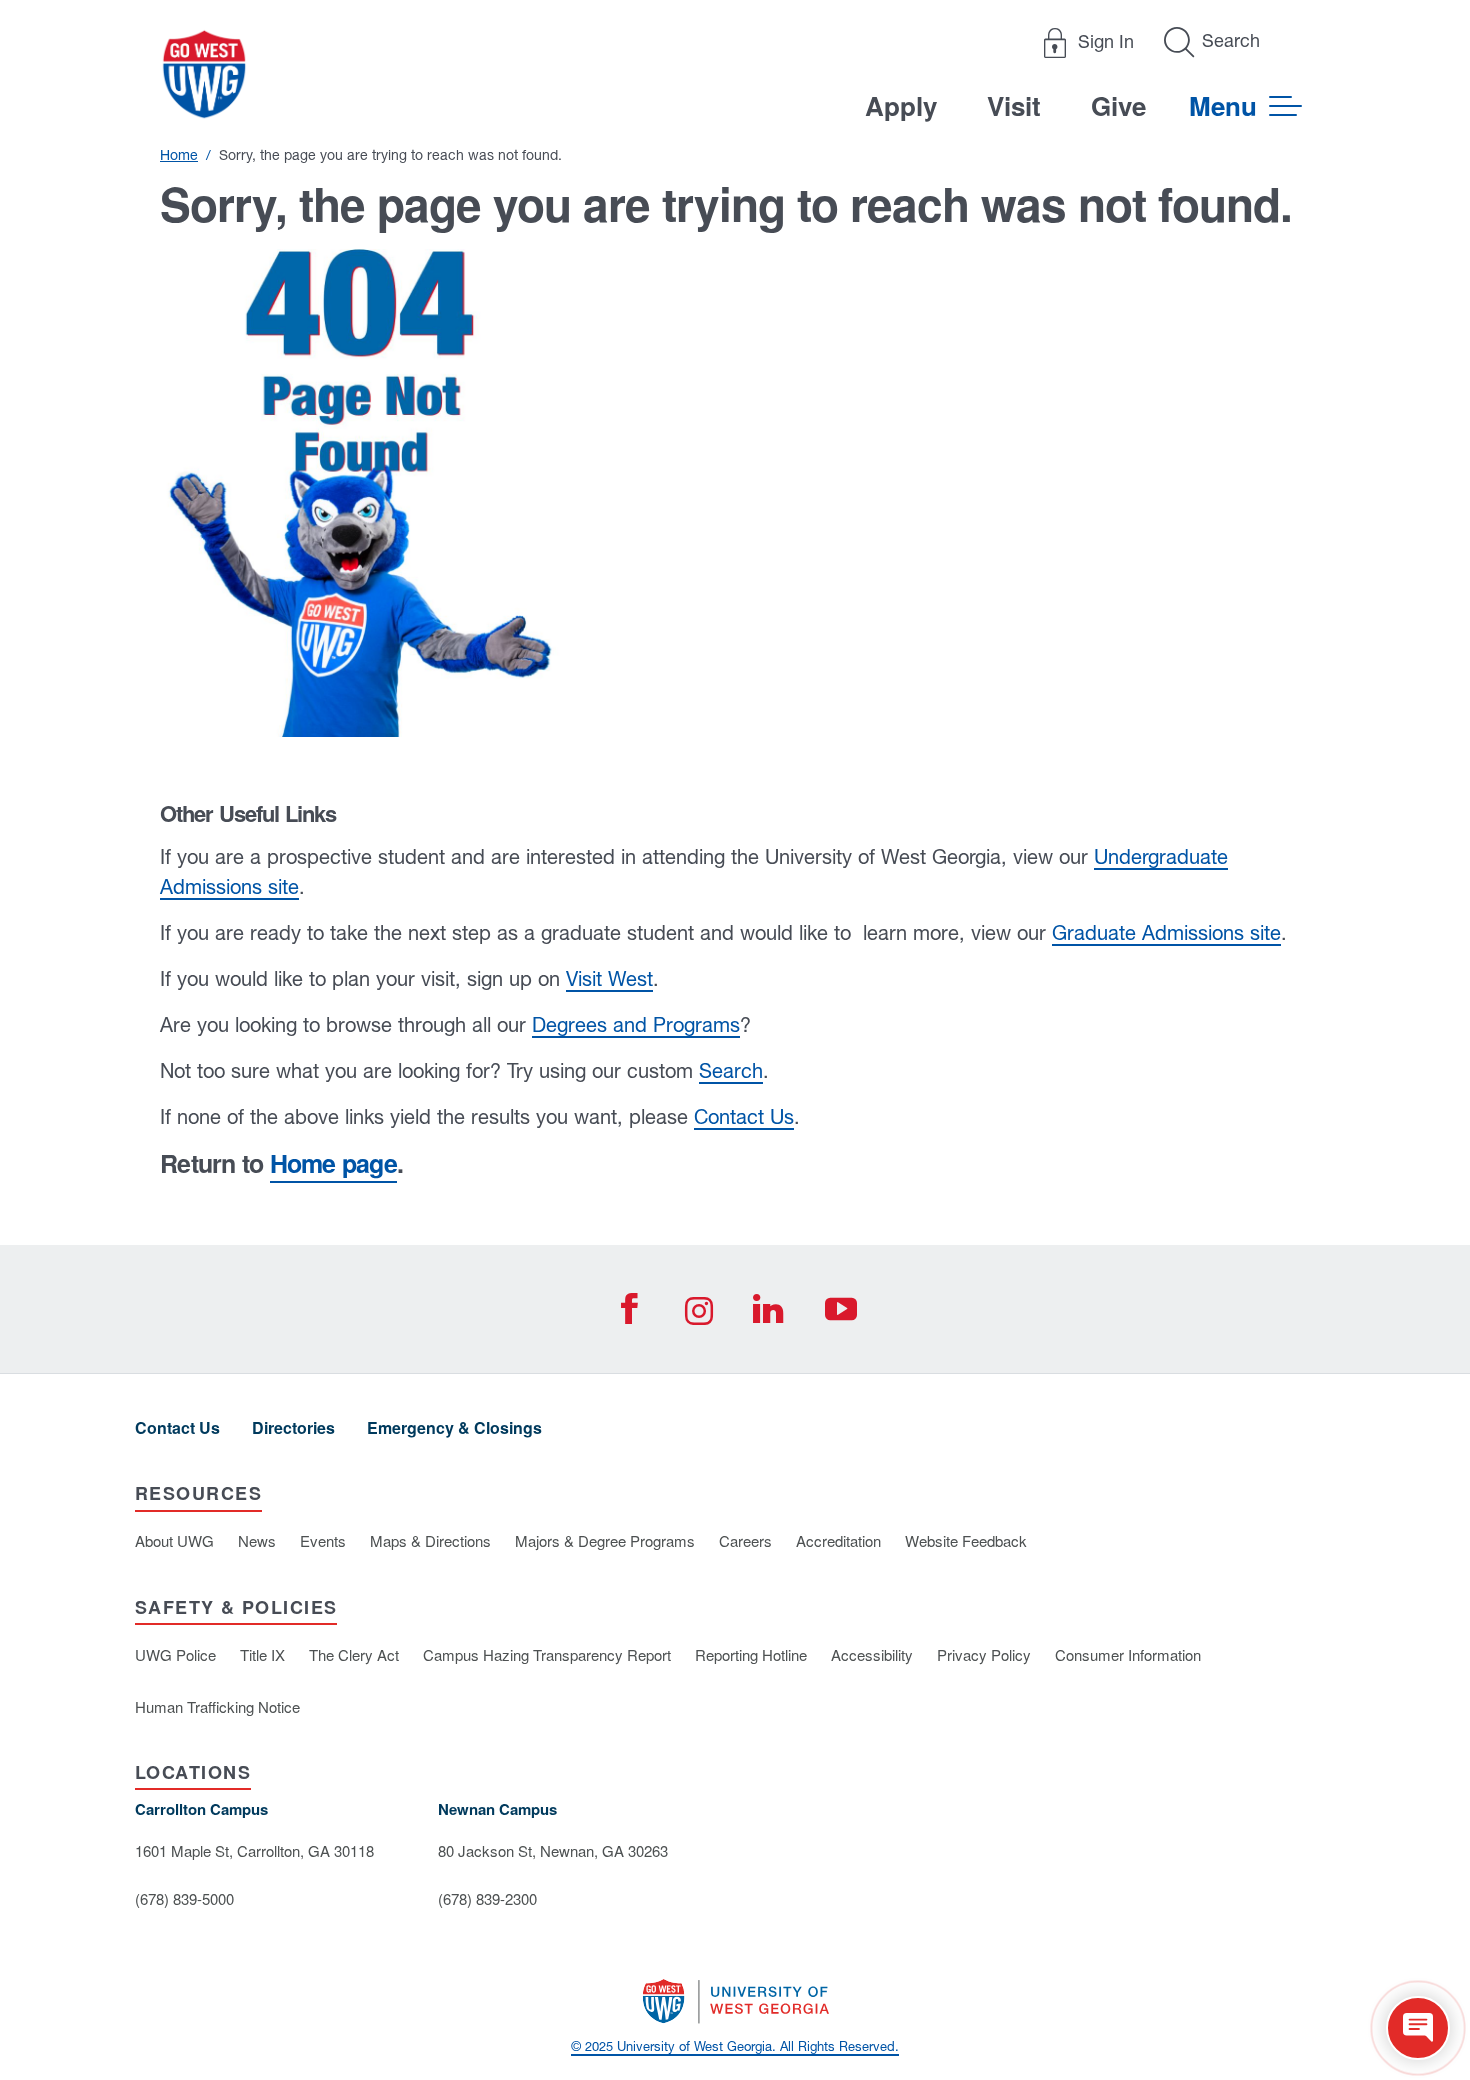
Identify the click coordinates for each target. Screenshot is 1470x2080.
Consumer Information (1128, 1654)
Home (179, 155)
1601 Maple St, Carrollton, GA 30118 (254, 1850)
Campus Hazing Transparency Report (547, 1654)
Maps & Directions (430, 1540)
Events (323, 1540)
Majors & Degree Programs (605, 1540)
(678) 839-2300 (487, 1898)
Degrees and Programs (636, 1024)
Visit (1014, 105)
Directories (293, 1427)
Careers (745, 1540)
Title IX (262, 1654)
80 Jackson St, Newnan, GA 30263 (553, 1850)
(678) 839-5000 (184, 1898)
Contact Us (744, 1116)
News (257, 1540)
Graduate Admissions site (1166, 932)
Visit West (609, 978)
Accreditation (838, 1540)
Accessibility (872, 1654)
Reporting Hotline (751, 1654)
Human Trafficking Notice (217, 1706)
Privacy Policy (984, 1654)
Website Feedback (966, 1540)
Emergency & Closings (454, 1427)
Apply (901, 105)
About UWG (174, 1540)
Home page (333, 1163)
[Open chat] (1418, 2028)
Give (1118, 105)
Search (731, 1070)
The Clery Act (354, 1654)
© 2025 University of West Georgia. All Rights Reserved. (735, 2046)
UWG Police (175, 1654)
